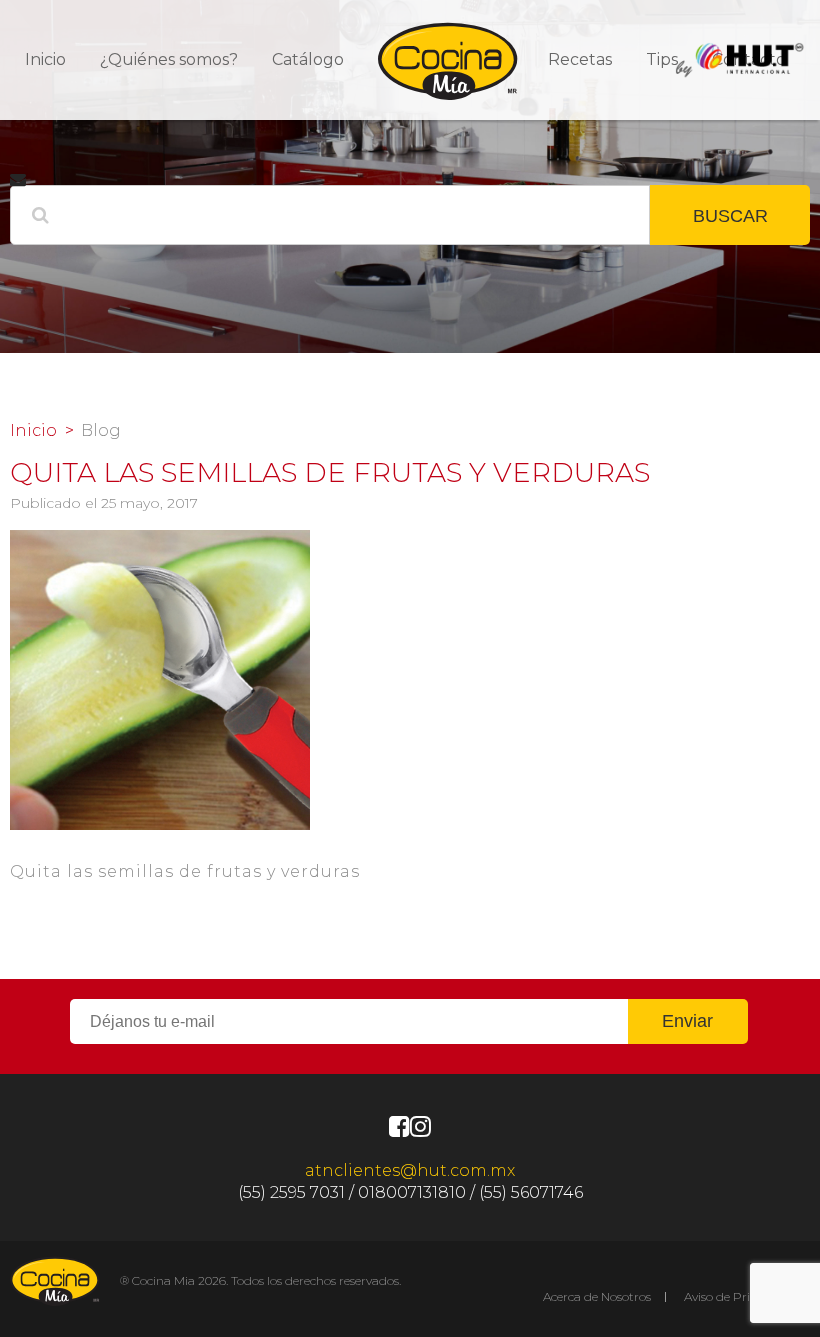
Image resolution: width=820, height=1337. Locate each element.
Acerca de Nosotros (597, 1296)
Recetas (580, 59)
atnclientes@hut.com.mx (410, 1170)
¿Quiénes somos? (169, 59)
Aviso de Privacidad (739, 1296)
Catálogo (308, 59)
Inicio (45, 59)
